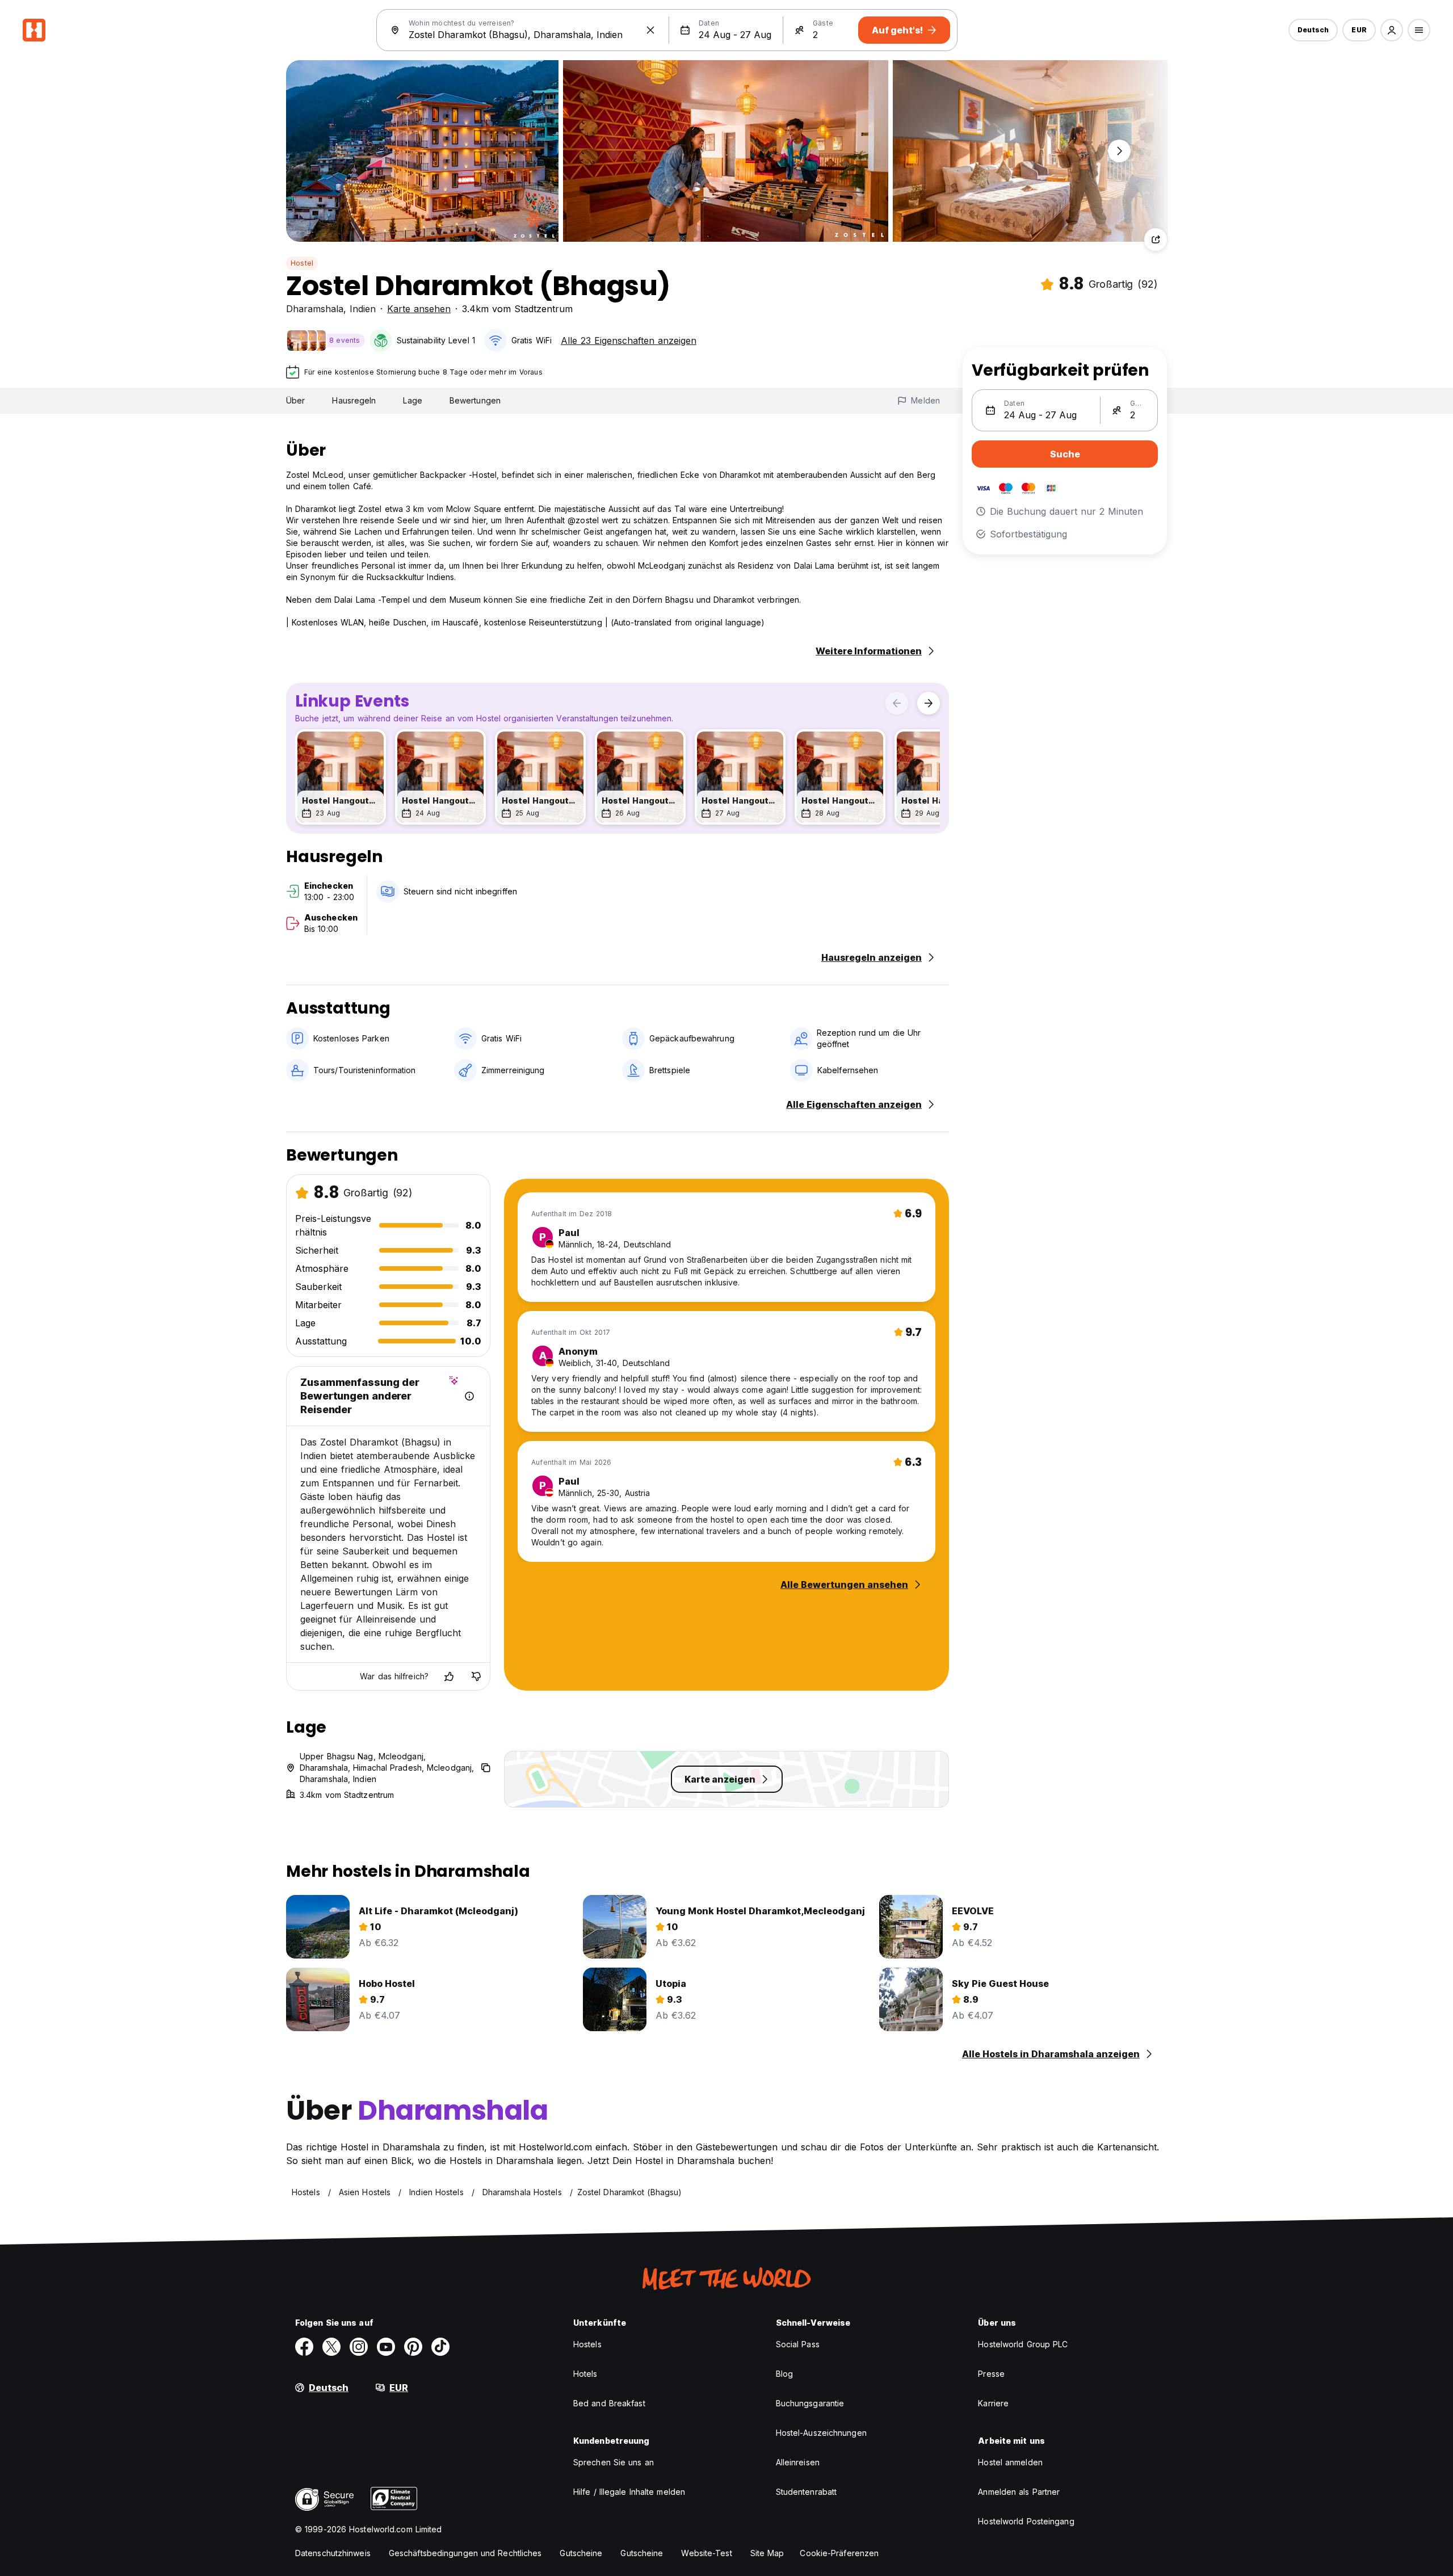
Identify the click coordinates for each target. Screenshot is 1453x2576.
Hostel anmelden (1010, 2462)
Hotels (585, 2374)
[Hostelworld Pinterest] (413, 2347)
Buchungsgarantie (810, 2403)
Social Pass (798, 2344)
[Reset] (650, 30)
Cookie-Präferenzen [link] (839, 2553)
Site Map (767, 2553)
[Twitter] (331, 2347)
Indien (363, 309)
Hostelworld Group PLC (1023, 2344)
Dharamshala (315, 309)
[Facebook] (304, 2347)
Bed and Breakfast (609, 2403)
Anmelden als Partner (1019, 2492)
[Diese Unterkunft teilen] (1156, 239)
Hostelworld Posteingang (1026, 2521)
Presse (991, 2374)
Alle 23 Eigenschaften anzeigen (629, 341)
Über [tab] (295, 400)
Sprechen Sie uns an (614, 2462)
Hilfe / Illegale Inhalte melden (629, 2492)
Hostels (587, 2344)
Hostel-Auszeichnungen (821, 2433)
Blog (784, 2374)
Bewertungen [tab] (475, 400)
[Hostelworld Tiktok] (440, 2347)
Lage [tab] (412, 400)
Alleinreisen (798, 2462)
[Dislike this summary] (476, 1676)
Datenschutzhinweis (333, 2553)
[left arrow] (897, 703)
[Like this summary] (449, 1676)
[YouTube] (386, 2347)
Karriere (993, 2403)
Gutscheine (581, 2553)
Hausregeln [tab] (354, 400)
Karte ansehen (419, 309)
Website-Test (706, 2553)
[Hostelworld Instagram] (359, 2347)
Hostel (302, 263)
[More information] (469, 1396)
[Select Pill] (1392, 30)
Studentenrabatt (807, 2492)
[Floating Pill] (1119, 151)
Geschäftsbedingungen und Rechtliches (465, 2553)
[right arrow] (929, 703)
